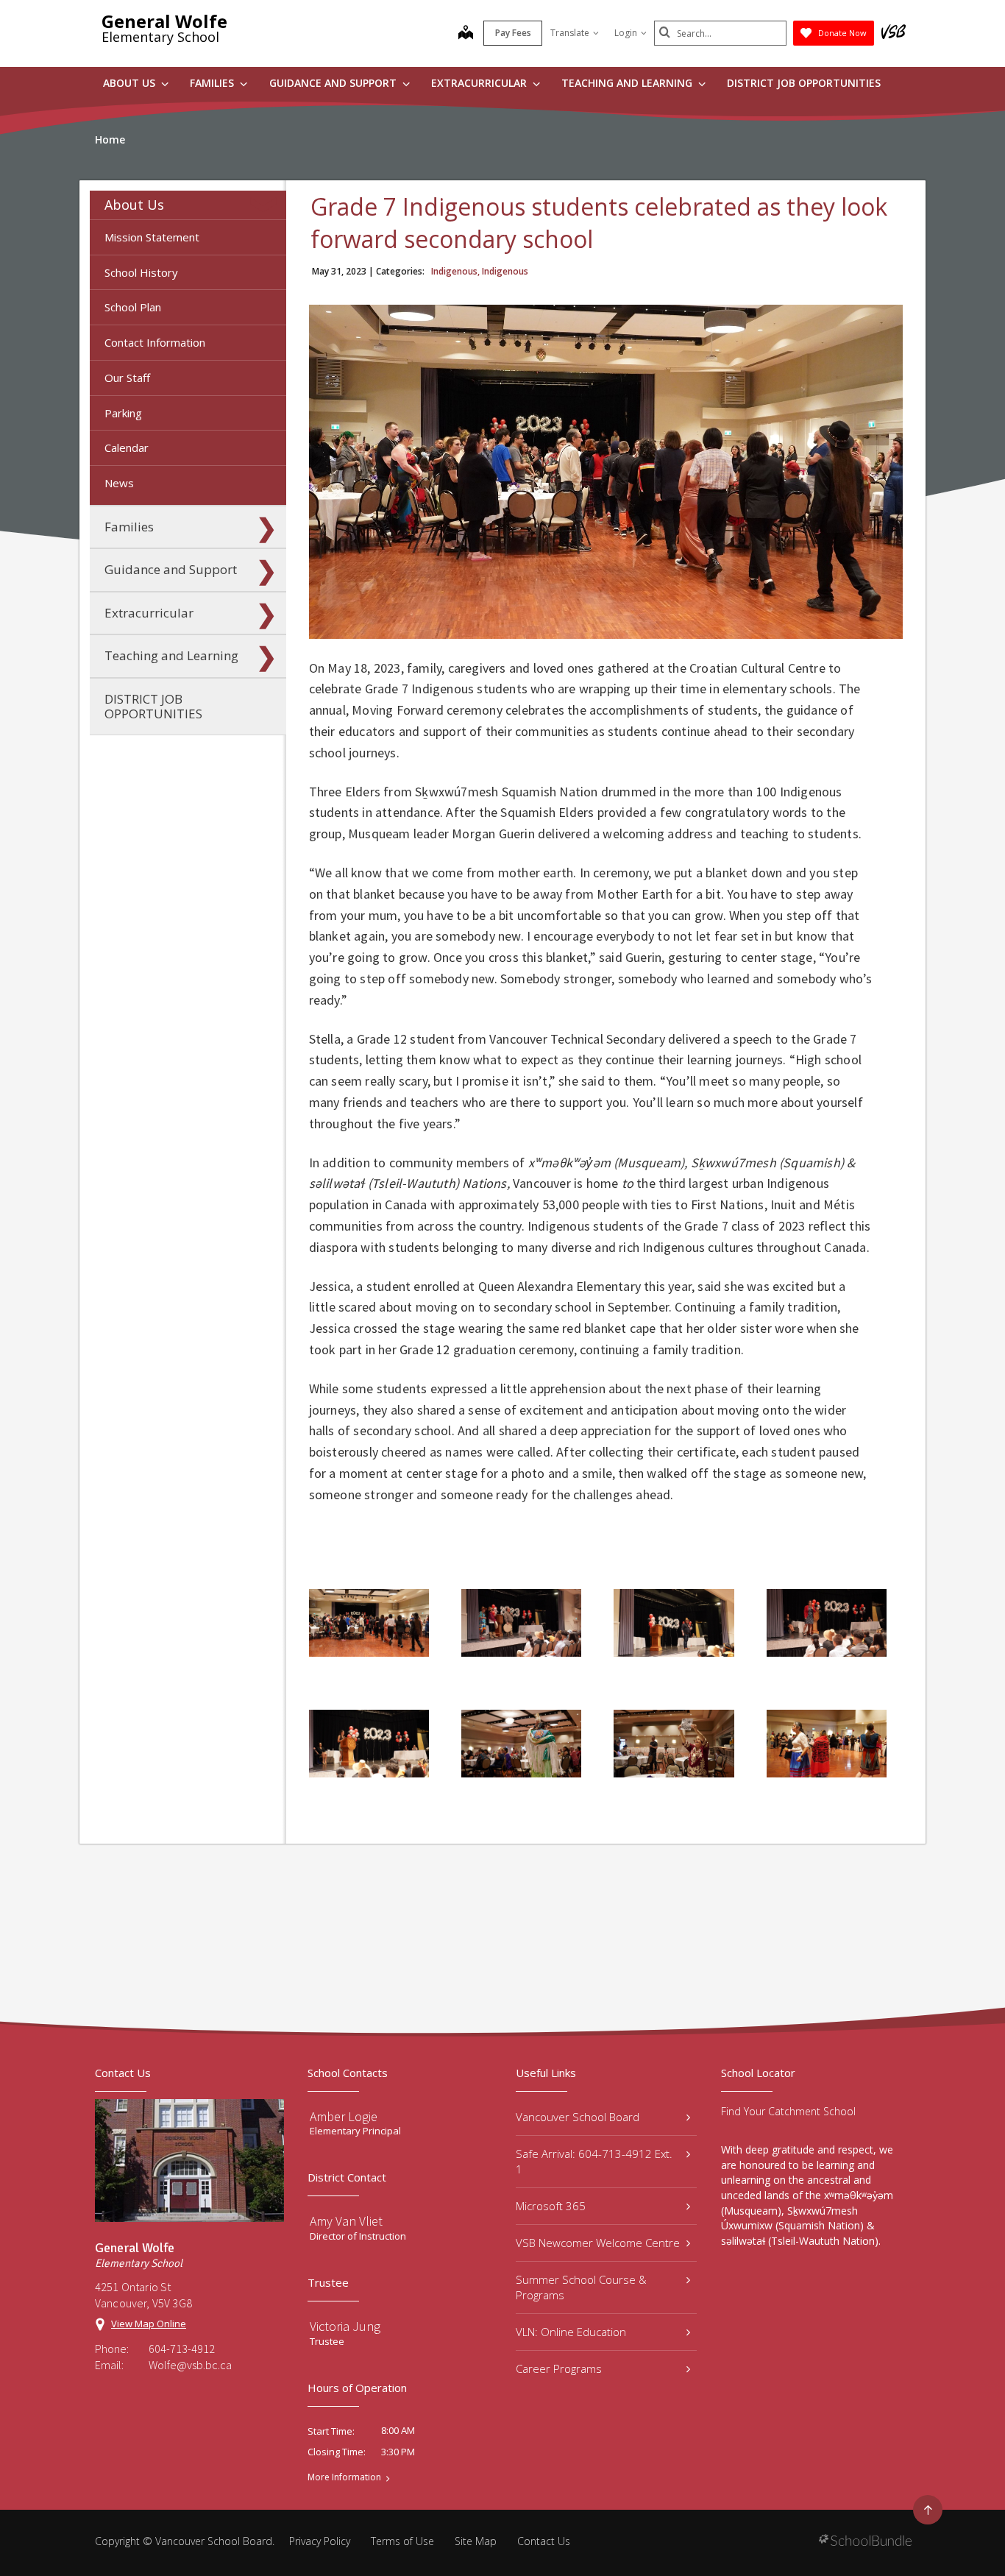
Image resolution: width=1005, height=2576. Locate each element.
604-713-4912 (182, 2349)
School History (141, 272)
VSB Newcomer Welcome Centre (598, 2243)
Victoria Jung (345, 2326)
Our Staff (127, 378)
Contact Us (544, 2541)
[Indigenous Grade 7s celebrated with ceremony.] (369, 1623)
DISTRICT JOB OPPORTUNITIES (804, 83)
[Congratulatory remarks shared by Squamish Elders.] (521, 1623)
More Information (344, 2477)
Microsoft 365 (551, 2206)
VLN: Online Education (571, 2332)
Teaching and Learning (628, 83)
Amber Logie (344, 2116)
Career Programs (559, 2368)
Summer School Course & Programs (581, 2287)
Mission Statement (152, 237)
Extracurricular (480, 83)
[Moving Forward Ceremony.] (521, 1744)
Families (213, 83)
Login (626, 33)
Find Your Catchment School (788, 2111)
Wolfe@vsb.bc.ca (190, 2365)
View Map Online (149, 2324)
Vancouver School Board (578, 2117)
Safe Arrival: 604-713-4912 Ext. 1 (594, 2161)
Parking (123, 413)
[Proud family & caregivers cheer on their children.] (674, 1744)
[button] (266, 205)
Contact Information (155, 342)
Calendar (127, 447)
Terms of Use (402, 2541)
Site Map (476, 2541)
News (119, 483)
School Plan (133, 307)
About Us (131, 83)
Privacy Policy (320, 2541)
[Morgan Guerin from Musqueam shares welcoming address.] (674, 1623)
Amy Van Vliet (346, 2221)
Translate (570, 33)
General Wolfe (164, 21)
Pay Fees (513, 33)
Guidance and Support (334, 83)
